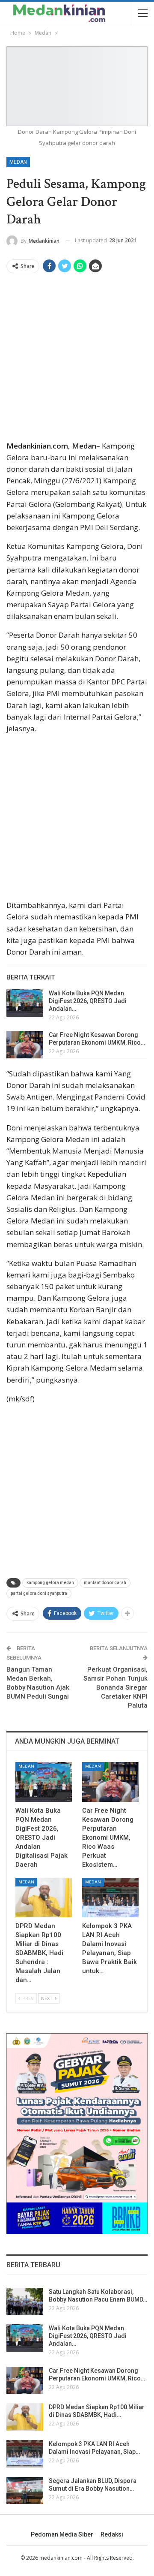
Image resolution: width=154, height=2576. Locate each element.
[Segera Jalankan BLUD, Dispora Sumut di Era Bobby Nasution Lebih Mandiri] (25, 2491)
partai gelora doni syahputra (39, 1593)
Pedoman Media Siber (62, 2534)
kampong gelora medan (50, 1583)
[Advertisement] (77, 359)
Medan (18, 162)
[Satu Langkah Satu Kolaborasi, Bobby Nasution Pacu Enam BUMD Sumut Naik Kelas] (25, 2302)
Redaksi (112, 2534)
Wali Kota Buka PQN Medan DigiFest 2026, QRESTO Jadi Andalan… (88, 1001)
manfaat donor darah (105, 1583)
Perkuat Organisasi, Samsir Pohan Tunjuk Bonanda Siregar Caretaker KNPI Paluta (115, 1687)
